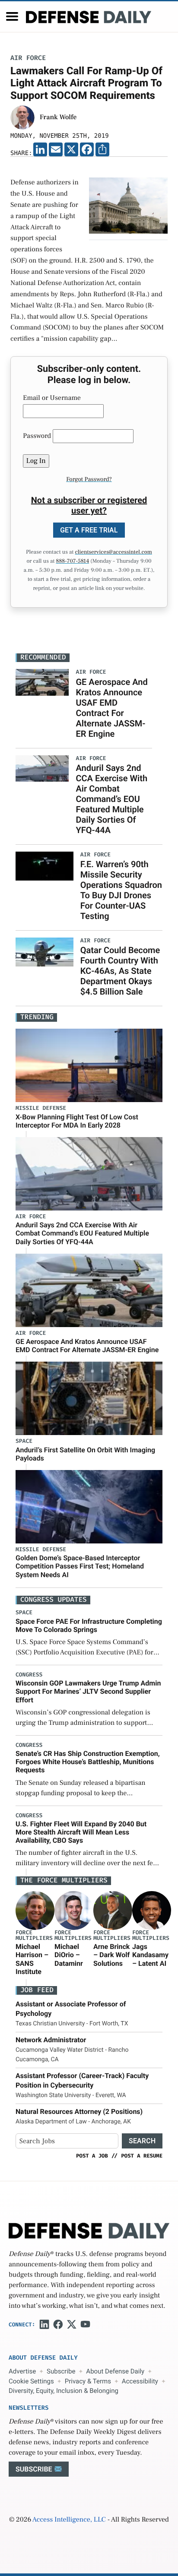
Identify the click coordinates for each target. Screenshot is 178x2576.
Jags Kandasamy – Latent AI (150, 1955)
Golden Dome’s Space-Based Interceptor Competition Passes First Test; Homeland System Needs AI (80, 1566)
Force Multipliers (34, 1936)
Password (37, 436)
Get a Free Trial (89, 530)
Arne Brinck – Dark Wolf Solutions (111, 1955)
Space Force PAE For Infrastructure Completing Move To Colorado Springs (89, 1625)
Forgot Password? (89, 479)
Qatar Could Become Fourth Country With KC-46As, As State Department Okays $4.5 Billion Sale (120, 971)
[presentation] (35, 1911)
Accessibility (140, 2381)
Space (24, 1441)
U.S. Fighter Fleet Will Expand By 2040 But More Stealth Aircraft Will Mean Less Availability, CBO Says (81, 1832)
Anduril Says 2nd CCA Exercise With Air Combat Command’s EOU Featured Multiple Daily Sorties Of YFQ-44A (111, 799)
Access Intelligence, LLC (69, 2520)
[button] (12, 16)
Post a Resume (142, 2156)
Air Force (28, 58)
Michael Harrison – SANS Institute (32, 1959)
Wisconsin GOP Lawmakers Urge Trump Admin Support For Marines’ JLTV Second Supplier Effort (88, 1691)
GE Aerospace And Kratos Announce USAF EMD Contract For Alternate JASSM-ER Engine (111, 708)
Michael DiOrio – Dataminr (69, 1955)
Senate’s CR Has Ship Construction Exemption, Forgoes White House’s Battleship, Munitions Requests (88, 1762)
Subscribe (61, 2371)
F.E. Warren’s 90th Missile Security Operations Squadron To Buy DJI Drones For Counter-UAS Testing (121, 890)
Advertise (22, 2371)
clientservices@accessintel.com (114, 552)
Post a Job (92, 2156)
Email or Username (52, 398)
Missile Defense (41, 1108)
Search (142, 2141)
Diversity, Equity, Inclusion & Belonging (64, 2391)
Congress (29, 1675)
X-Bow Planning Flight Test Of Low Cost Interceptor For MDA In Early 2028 (77, 1121)
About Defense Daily (115, 2371)
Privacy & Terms (88, 2381)
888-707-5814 (72, 561)
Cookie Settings (31, 2381)
